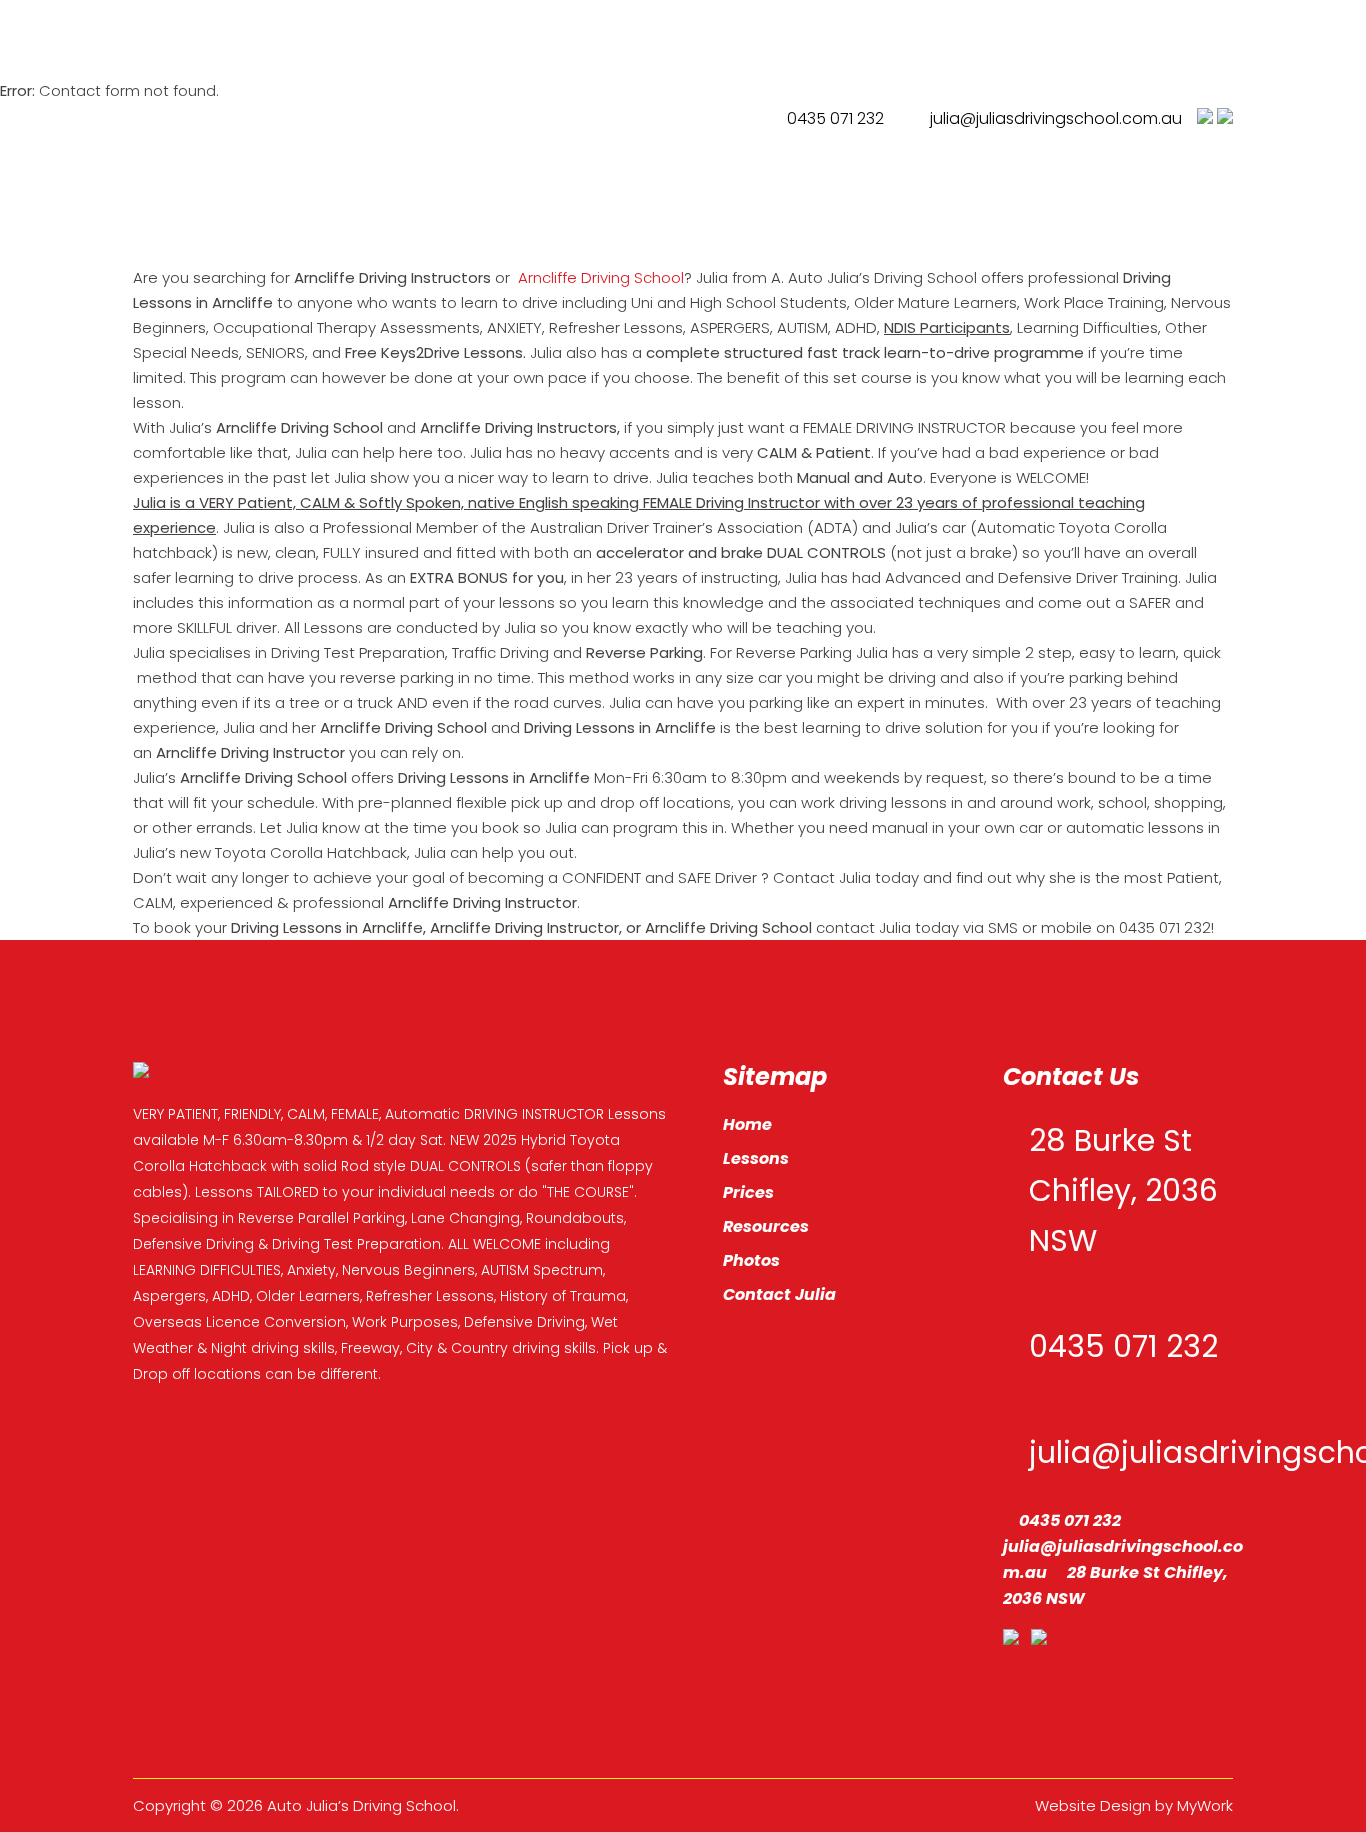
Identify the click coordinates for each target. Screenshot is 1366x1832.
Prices (748, 1192)
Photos (751, 1260)
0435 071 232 (833, 118)
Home (747, 1124)
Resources (766, 1226)
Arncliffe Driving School (599, 277)
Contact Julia (779, 1294)
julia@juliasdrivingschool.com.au (1056, 118)
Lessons (756, 1158)
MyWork (1205, 1805)
